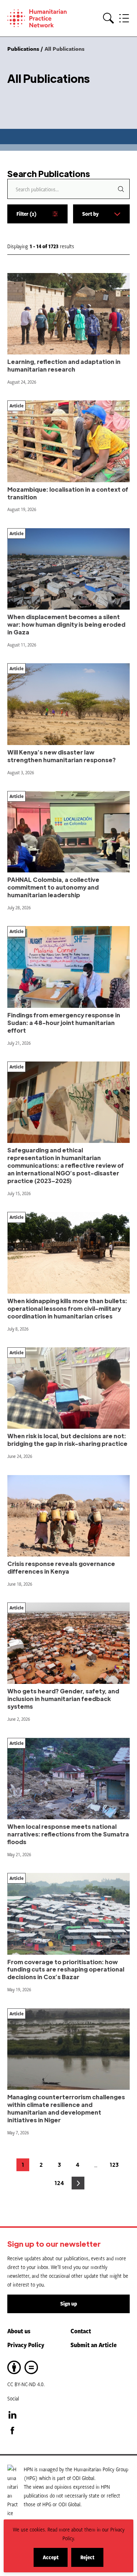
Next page (78, 2183)
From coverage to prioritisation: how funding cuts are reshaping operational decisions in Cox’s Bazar (66, 1970)
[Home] (40, 18)
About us (19, 2331)
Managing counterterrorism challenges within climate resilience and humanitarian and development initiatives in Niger (66, 2108)
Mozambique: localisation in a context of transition (68, 493)
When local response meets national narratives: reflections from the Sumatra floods (68, 1834)
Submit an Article (94, 2345)
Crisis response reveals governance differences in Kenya (61, 1567)
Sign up (69, 2304)
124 (60, 2185)
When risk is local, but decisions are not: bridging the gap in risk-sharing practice (67, 1440)
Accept (55, 2560)
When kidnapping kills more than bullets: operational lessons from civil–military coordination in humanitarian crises (67, 1308)
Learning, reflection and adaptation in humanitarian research (64, 365)
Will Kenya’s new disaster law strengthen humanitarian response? (62, 756)
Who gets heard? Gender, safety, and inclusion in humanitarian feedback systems (63, 1699)
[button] (109, 18)
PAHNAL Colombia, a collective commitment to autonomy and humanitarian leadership (53, 887)
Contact (81, 2331)
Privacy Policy (26, 2345)
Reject (92, 2560)
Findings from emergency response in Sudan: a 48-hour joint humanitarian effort (64, 1023)
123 (115, 2166)
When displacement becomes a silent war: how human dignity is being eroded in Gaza (66, 624)
